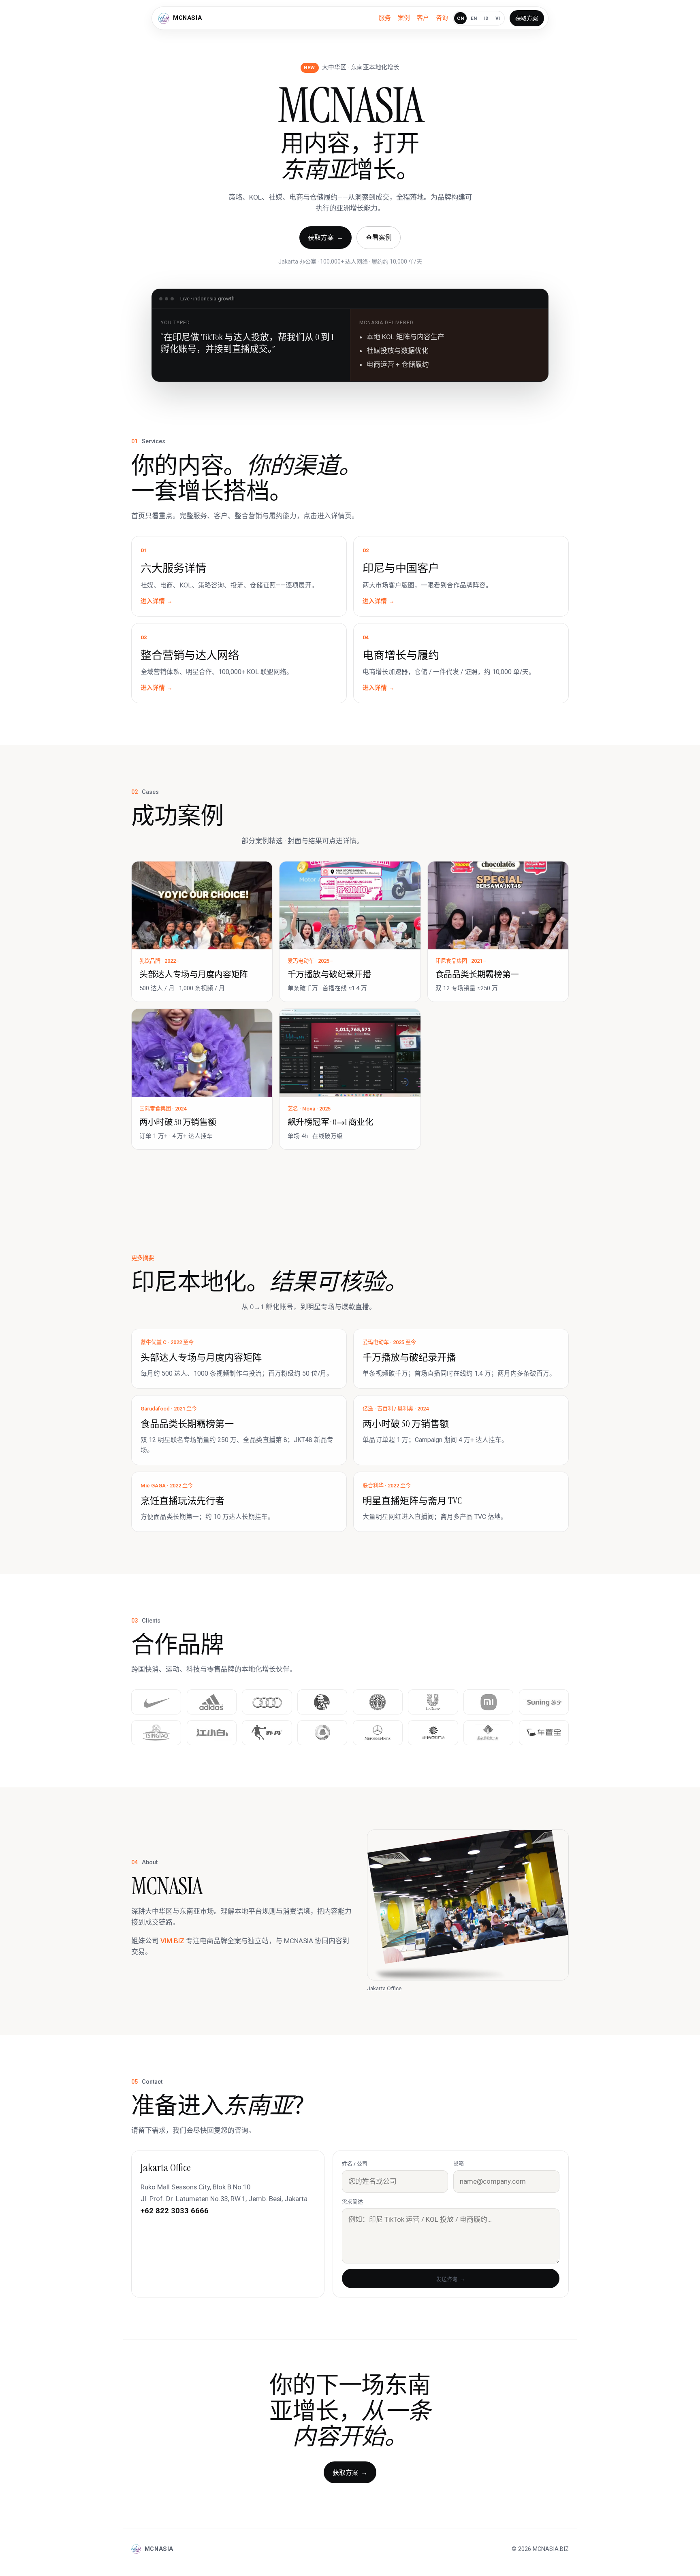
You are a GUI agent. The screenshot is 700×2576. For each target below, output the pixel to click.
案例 (404, 18)
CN (460, 18)
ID (487, 18)
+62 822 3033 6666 (175, 2211)
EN (474, 18)
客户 (423, 18)
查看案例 (379, 237)
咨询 (442, 18)
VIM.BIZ (172, 1941)
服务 (385, 18)
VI (498, 18)
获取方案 (527, 18)
